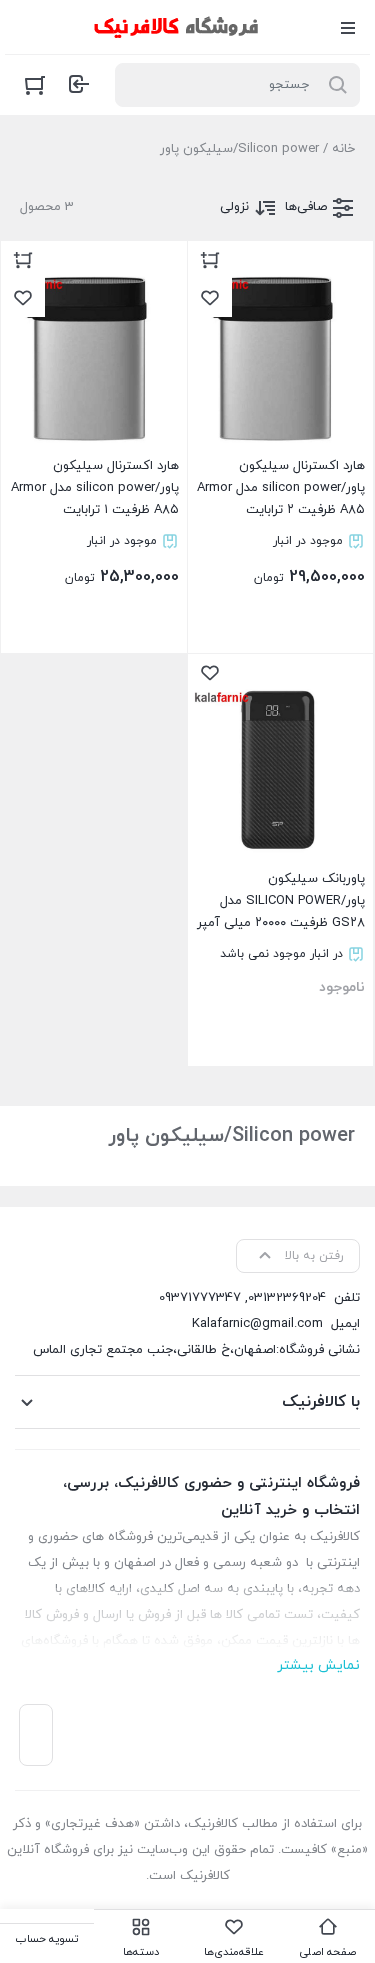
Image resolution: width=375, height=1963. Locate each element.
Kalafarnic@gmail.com (257, 1324)
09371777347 (200, 1298)
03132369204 (287, 1298)
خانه (343, 149)
